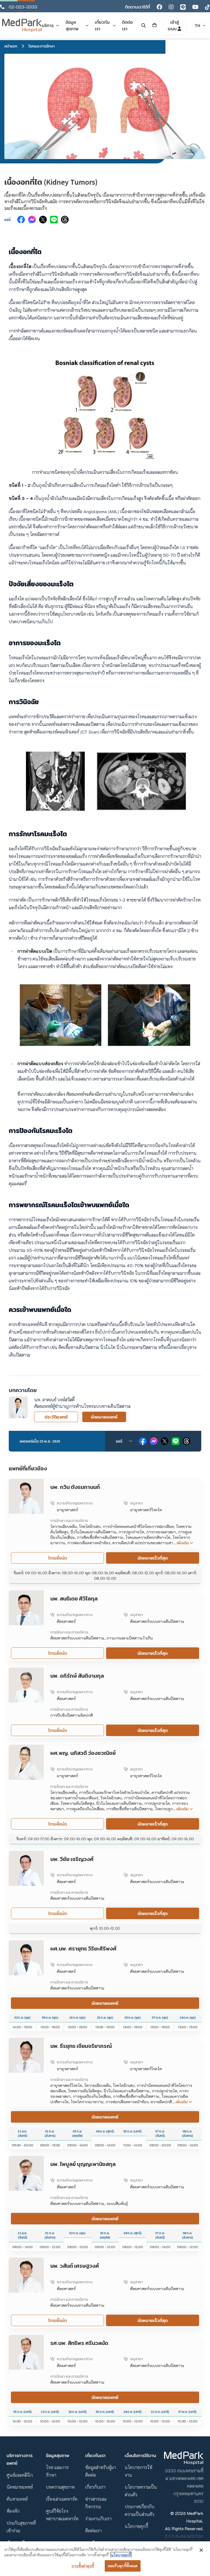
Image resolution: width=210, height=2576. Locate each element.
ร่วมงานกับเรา (98, 2519)
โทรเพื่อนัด (58, 1558)
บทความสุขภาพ (60, 2487)
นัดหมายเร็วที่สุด (153, 1558)
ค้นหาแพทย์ (17, 2499)
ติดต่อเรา (94, 2531)
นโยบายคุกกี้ (136, 2526)
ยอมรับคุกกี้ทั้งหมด (123, 2566)
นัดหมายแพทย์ (104, 1417)
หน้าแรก (11, 46)
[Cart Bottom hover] (154, 25)
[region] (105, 2559)
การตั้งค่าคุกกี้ (83, 2566)
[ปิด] (201, 2550)
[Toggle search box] (144, 25)
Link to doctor (22, 1482)
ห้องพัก (13, 2511)
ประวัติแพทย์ (56, 1417)
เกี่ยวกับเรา (95, 2487)
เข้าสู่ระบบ (173, 25)
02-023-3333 (23, 7)
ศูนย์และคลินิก (20, 2475)
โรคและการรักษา (42, 46)
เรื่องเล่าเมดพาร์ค (62, 2499)
